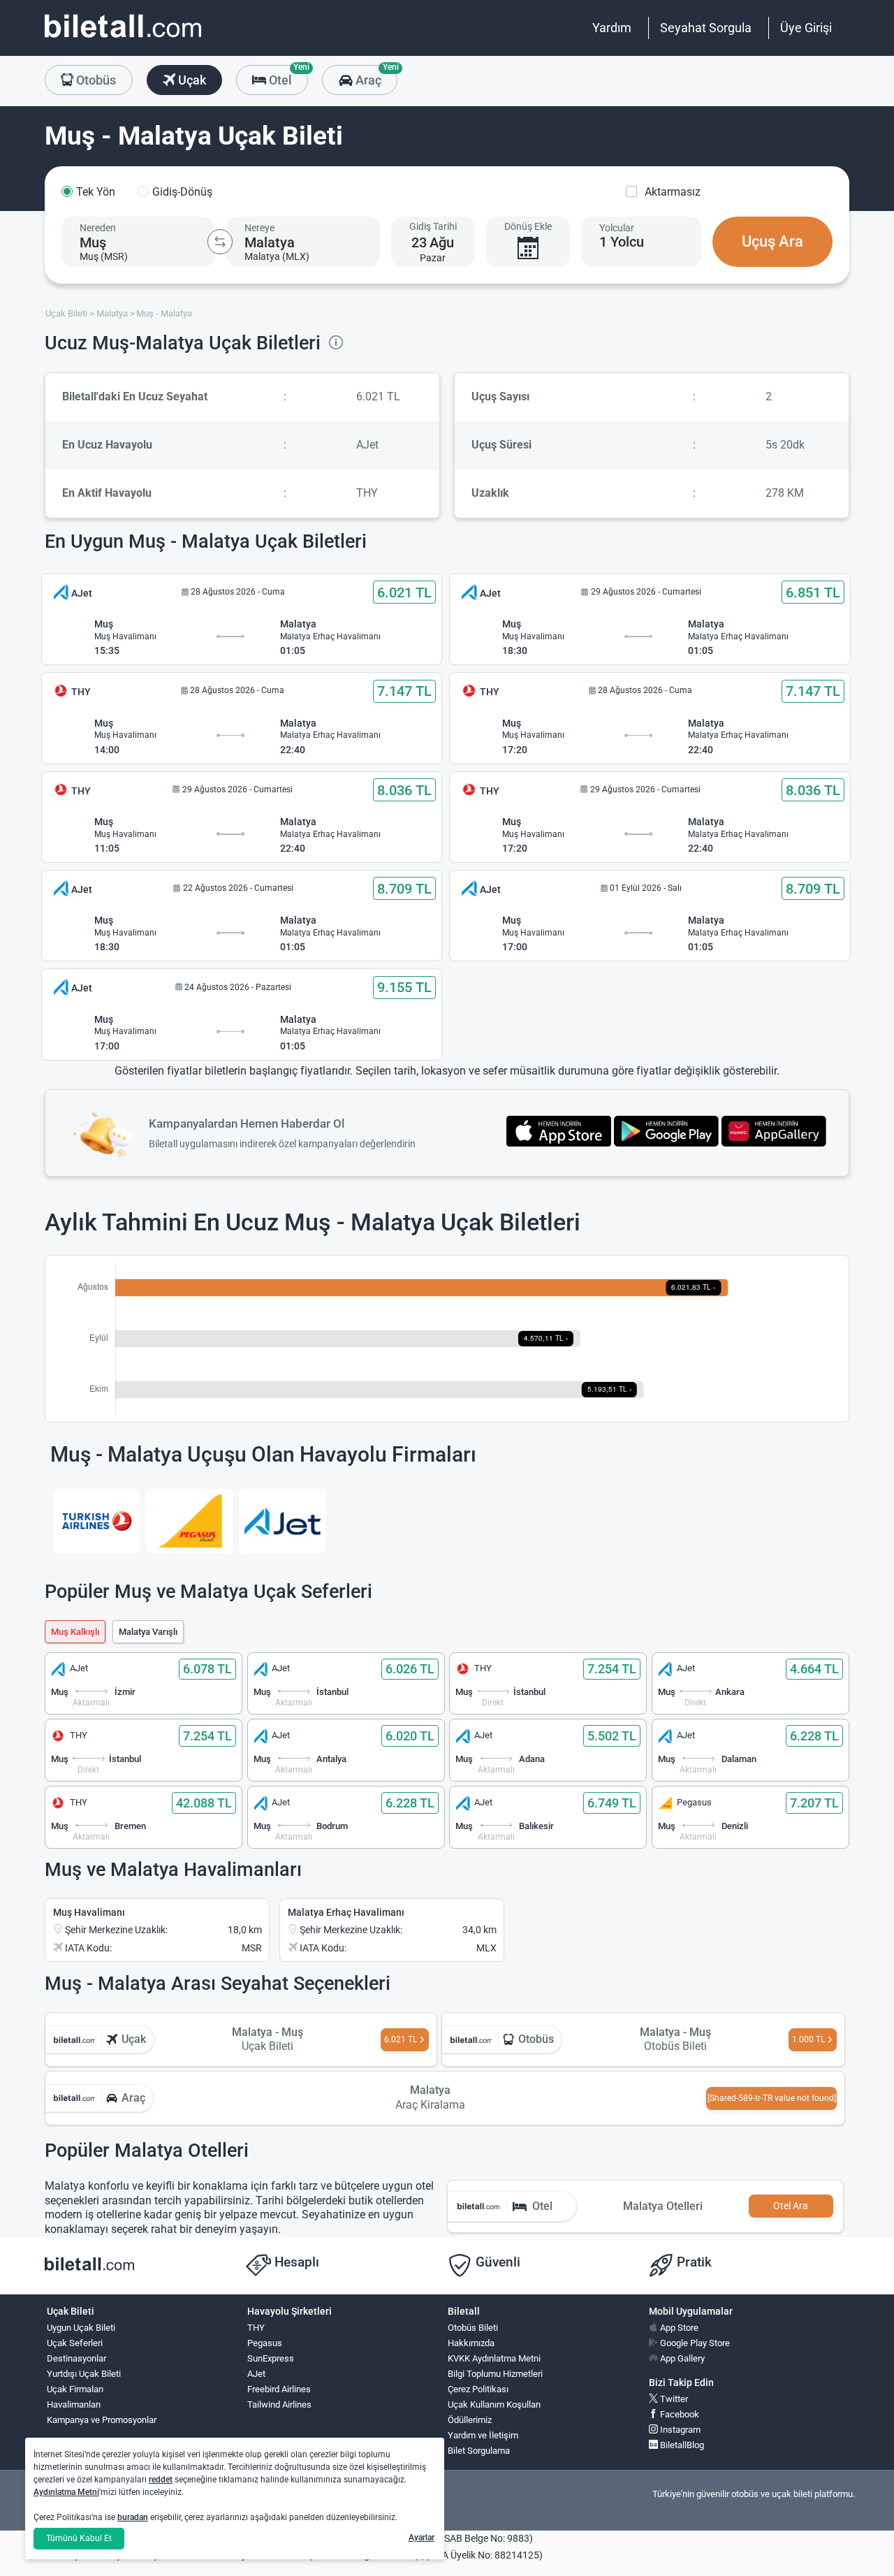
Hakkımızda (471, 2343)
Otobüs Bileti (473, 2328)
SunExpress (271, 2358)
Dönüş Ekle (528, 226)
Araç (375, 76)
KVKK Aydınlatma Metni (494, 2358)
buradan (133, 2517)
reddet (161, 2480)
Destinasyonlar (76, 2358)
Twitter (673, 2399)
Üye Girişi (806, 28)
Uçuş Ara (772, 241)
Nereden (98, 228)
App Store (678, 2328)
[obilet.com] (123, 39)
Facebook (679, 2414)
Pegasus (265, 2343)
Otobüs (95, 80)
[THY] (97, 1521)
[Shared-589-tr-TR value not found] (772, 2098)
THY (256, 2328)
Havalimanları (74, 2404)
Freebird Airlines (279, 2389)
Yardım (612, 28)
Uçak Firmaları (75, 2389)
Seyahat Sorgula (706, 28)
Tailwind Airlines (279, 2404)
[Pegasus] (190, 1521)
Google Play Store (694, 2343)
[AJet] (283, 1521)
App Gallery (681, 2358)
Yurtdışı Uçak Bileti (84, 2374)
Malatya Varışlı (148, 1632)
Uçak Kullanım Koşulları (494, 2404)
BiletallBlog (681, 2445)
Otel (287, 76)
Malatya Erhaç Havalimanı (346, 1912)
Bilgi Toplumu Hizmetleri (495, 2374)
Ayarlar (422, 2538)
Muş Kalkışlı (75, 1632)
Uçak (191, 80)
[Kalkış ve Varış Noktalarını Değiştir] (220, 242)
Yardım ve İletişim (483, 2435)
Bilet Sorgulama (479, 2451)
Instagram (679, 2430)
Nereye (259, 228)
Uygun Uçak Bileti (81, 2328)
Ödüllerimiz (470, 2420)
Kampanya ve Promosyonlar (102, 2420)
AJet (256, 2374)
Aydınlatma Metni (66, 2492)
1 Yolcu (622, 242)
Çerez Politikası (478, 2389)
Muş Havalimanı (89, 1912)
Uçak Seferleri (75, 2343)
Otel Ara (791, 2206)
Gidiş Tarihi (433, 226)
